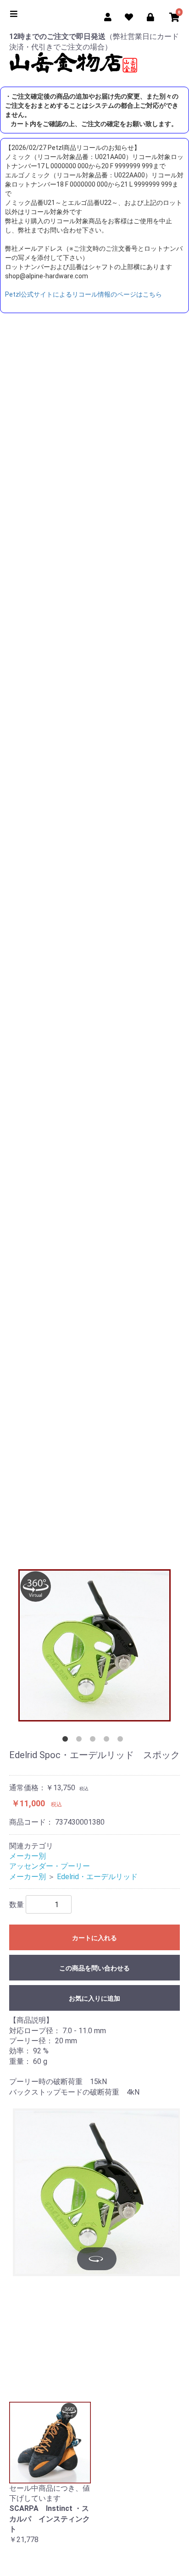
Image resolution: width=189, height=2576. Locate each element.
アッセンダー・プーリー (50, 1866)
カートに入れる (94, 1938)
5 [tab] (122, 1741)
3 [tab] (94, 1741)
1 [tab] (67, 1741)
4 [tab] (108, 1741)
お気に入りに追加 (94, 1998)
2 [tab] (81, 1741)
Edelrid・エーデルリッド (97, 1877)
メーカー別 (28, 1856)
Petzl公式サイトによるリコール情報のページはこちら (83, 294)
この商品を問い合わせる (94, 1968)
